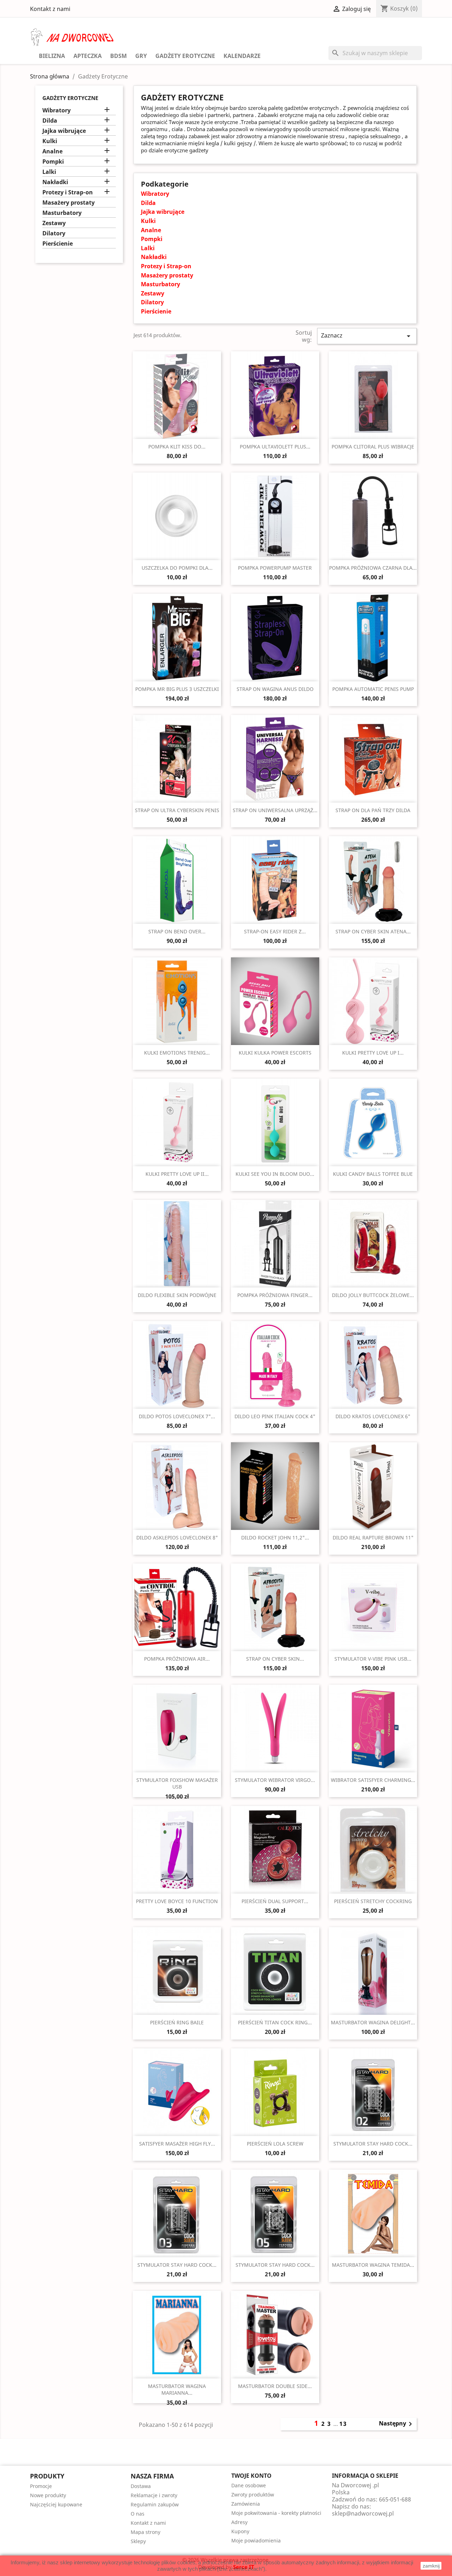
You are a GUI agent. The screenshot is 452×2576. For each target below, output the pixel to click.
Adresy (239, 2522)
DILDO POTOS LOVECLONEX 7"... (177, 1416)
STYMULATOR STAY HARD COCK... (373, 2144)
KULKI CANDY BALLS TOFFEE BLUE (373, 1174)
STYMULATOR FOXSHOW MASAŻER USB (177, 1783)
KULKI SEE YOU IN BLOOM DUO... (275, 1174)
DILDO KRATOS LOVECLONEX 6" (373, 1416)
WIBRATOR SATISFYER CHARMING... (373, 1780)
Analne (52, 151)
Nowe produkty (48, 2495)
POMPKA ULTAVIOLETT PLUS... (275, 447)
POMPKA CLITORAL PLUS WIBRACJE (373, 447)
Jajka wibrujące (64, 131)
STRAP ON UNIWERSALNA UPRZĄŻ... (275, 810)
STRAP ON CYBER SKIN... (275, 1659)
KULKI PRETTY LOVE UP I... (373, 1053)
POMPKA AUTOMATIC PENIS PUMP (373, 689)
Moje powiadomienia (256, 2540)
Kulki (50, 141)
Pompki (53, 162)
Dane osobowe (249, 2485)
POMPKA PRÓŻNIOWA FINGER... (275, 1295)
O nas (138, 2514)
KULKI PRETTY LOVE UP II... (177, 1174)
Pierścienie (58, 244)
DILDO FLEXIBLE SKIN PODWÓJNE (177, 1295)
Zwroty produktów (253, 2495)
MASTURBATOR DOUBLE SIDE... (275, 2386)
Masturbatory (62, 213)
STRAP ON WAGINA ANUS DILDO (275, 689)
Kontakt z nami (50, 9)
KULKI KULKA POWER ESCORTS (275, 1053)
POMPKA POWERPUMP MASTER (275, 568)
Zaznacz (367, 336)
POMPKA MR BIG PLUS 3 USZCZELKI (177, 689)
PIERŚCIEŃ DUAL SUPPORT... (275, 1901)
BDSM (118, 56)
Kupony (240, 2531)
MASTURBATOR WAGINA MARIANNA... (177, 2390)
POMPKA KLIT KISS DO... (177, 447)
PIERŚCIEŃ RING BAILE (177, 2022)
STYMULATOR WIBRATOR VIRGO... (275, 1780)
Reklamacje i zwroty (154, 2495)
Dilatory (54, 233)
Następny (397, 2424)
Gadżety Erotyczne (185, 56)
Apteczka (88, 56)
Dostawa (141, 2486)
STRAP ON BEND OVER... (177, 931)
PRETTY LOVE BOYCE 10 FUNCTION (177, 1901)
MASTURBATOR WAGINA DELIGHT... (373, 2022)
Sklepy (138, 2541)
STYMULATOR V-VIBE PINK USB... (373, 1659)
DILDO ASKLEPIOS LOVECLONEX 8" (177, 1538)
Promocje (41, 2486)
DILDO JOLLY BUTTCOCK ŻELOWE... (373, 1295)
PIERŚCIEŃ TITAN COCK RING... (275, 2022)
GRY (141, 56)
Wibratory (56, 110)
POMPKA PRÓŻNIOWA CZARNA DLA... (373, 568)
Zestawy (54, 223)
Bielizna (52, 56)
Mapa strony (145, 2532)
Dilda (50, 121)
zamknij (431, 2566)
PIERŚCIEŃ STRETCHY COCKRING (373, 1901)
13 (343, 2424)
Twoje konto (251, 2476)
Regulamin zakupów (155, 2504)
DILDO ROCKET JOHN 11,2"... (275, 1538)
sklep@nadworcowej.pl (363, 2513)
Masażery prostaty (69, 203)
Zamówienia (246, 2504)
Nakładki (55, 182)
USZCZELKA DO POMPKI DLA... (177, 568)
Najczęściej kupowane (56, 2504)
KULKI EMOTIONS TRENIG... (177, 1053)
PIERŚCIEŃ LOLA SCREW (275, 2144)
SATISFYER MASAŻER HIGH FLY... (177, 2144)
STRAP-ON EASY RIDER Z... (275, 931)
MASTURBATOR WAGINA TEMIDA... (373, 2265)
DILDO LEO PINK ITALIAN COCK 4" (275, 1416)
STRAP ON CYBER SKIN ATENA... (373, 931)
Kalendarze (242, 56)
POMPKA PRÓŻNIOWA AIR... (177, 1659)
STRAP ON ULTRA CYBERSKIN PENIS (177, 810)
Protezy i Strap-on (68, 192)
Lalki (49, 172)
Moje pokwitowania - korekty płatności (276, 2513)
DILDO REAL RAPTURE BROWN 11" (373, 1538)
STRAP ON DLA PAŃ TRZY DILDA (373, 810)
